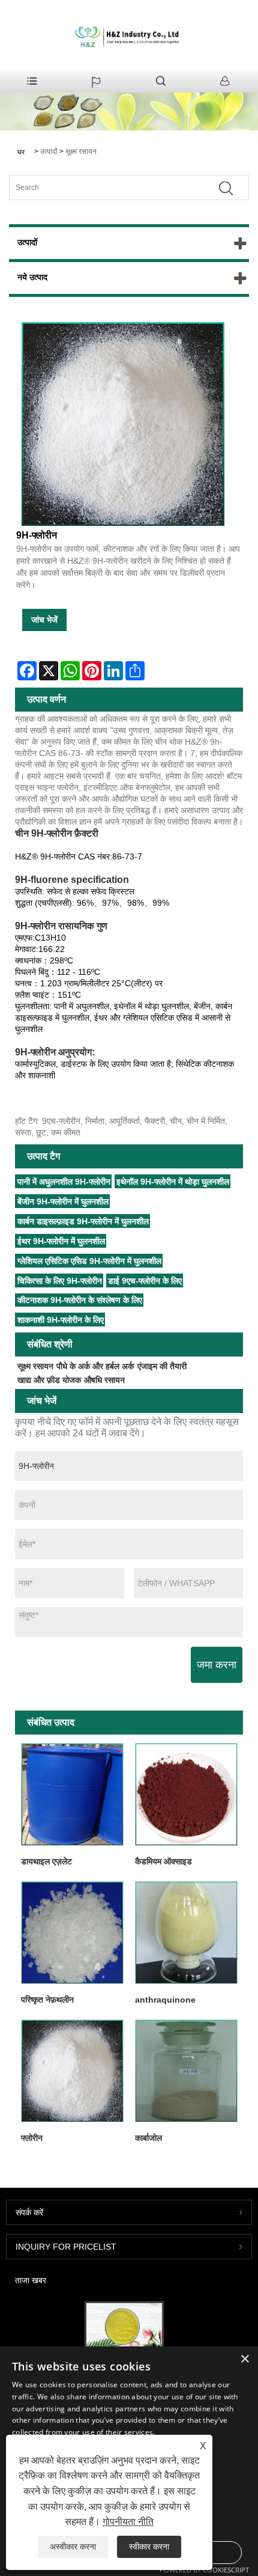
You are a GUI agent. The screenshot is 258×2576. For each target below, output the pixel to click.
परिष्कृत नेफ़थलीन (47, 2000)
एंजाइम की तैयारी (162, 1366)
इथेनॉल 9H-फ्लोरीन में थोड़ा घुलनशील (173, 1182)
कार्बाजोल (148, 2138)
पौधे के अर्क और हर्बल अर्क (95, 1366)
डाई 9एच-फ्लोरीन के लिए (145, 1281)
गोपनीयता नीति (128, 2522)
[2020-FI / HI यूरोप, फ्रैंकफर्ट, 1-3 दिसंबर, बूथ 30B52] (124, 2327)
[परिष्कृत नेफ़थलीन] (72, 1932)
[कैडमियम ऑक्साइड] (186, 1794)
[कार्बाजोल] (186, 2071)
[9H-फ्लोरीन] (123, 424)
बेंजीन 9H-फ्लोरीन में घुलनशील (63, 1201)
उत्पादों (49, 151)
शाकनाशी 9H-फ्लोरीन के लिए (61, 1320)
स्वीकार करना (149, 2547)
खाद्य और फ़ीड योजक (49, 1380)
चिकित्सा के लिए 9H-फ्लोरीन (60, 1281)
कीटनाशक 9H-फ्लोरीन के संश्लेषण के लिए (80, 1300)
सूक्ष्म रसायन (81, 151)
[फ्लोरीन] (72, 2071)
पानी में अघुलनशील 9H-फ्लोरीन (64, 1182)
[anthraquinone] (186, 1932)
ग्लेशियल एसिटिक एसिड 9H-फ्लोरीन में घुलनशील (89, 1261)
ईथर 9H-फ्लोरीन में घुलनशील (61, 1241)
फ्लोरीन (32, 2138)
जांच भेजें (44, 620)
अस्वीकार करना (73, 2547)
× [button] (244, 2359)
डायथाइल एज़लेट (46, 1861)
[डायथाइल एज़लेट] (72, 1794)
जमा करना (217, 1665)
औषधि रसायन (104, 1380)
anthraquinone (165, 2000)
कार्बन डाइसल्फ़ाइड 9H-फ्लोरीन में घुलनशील (83, 1221)
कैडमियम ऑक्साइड (163, 1861)
